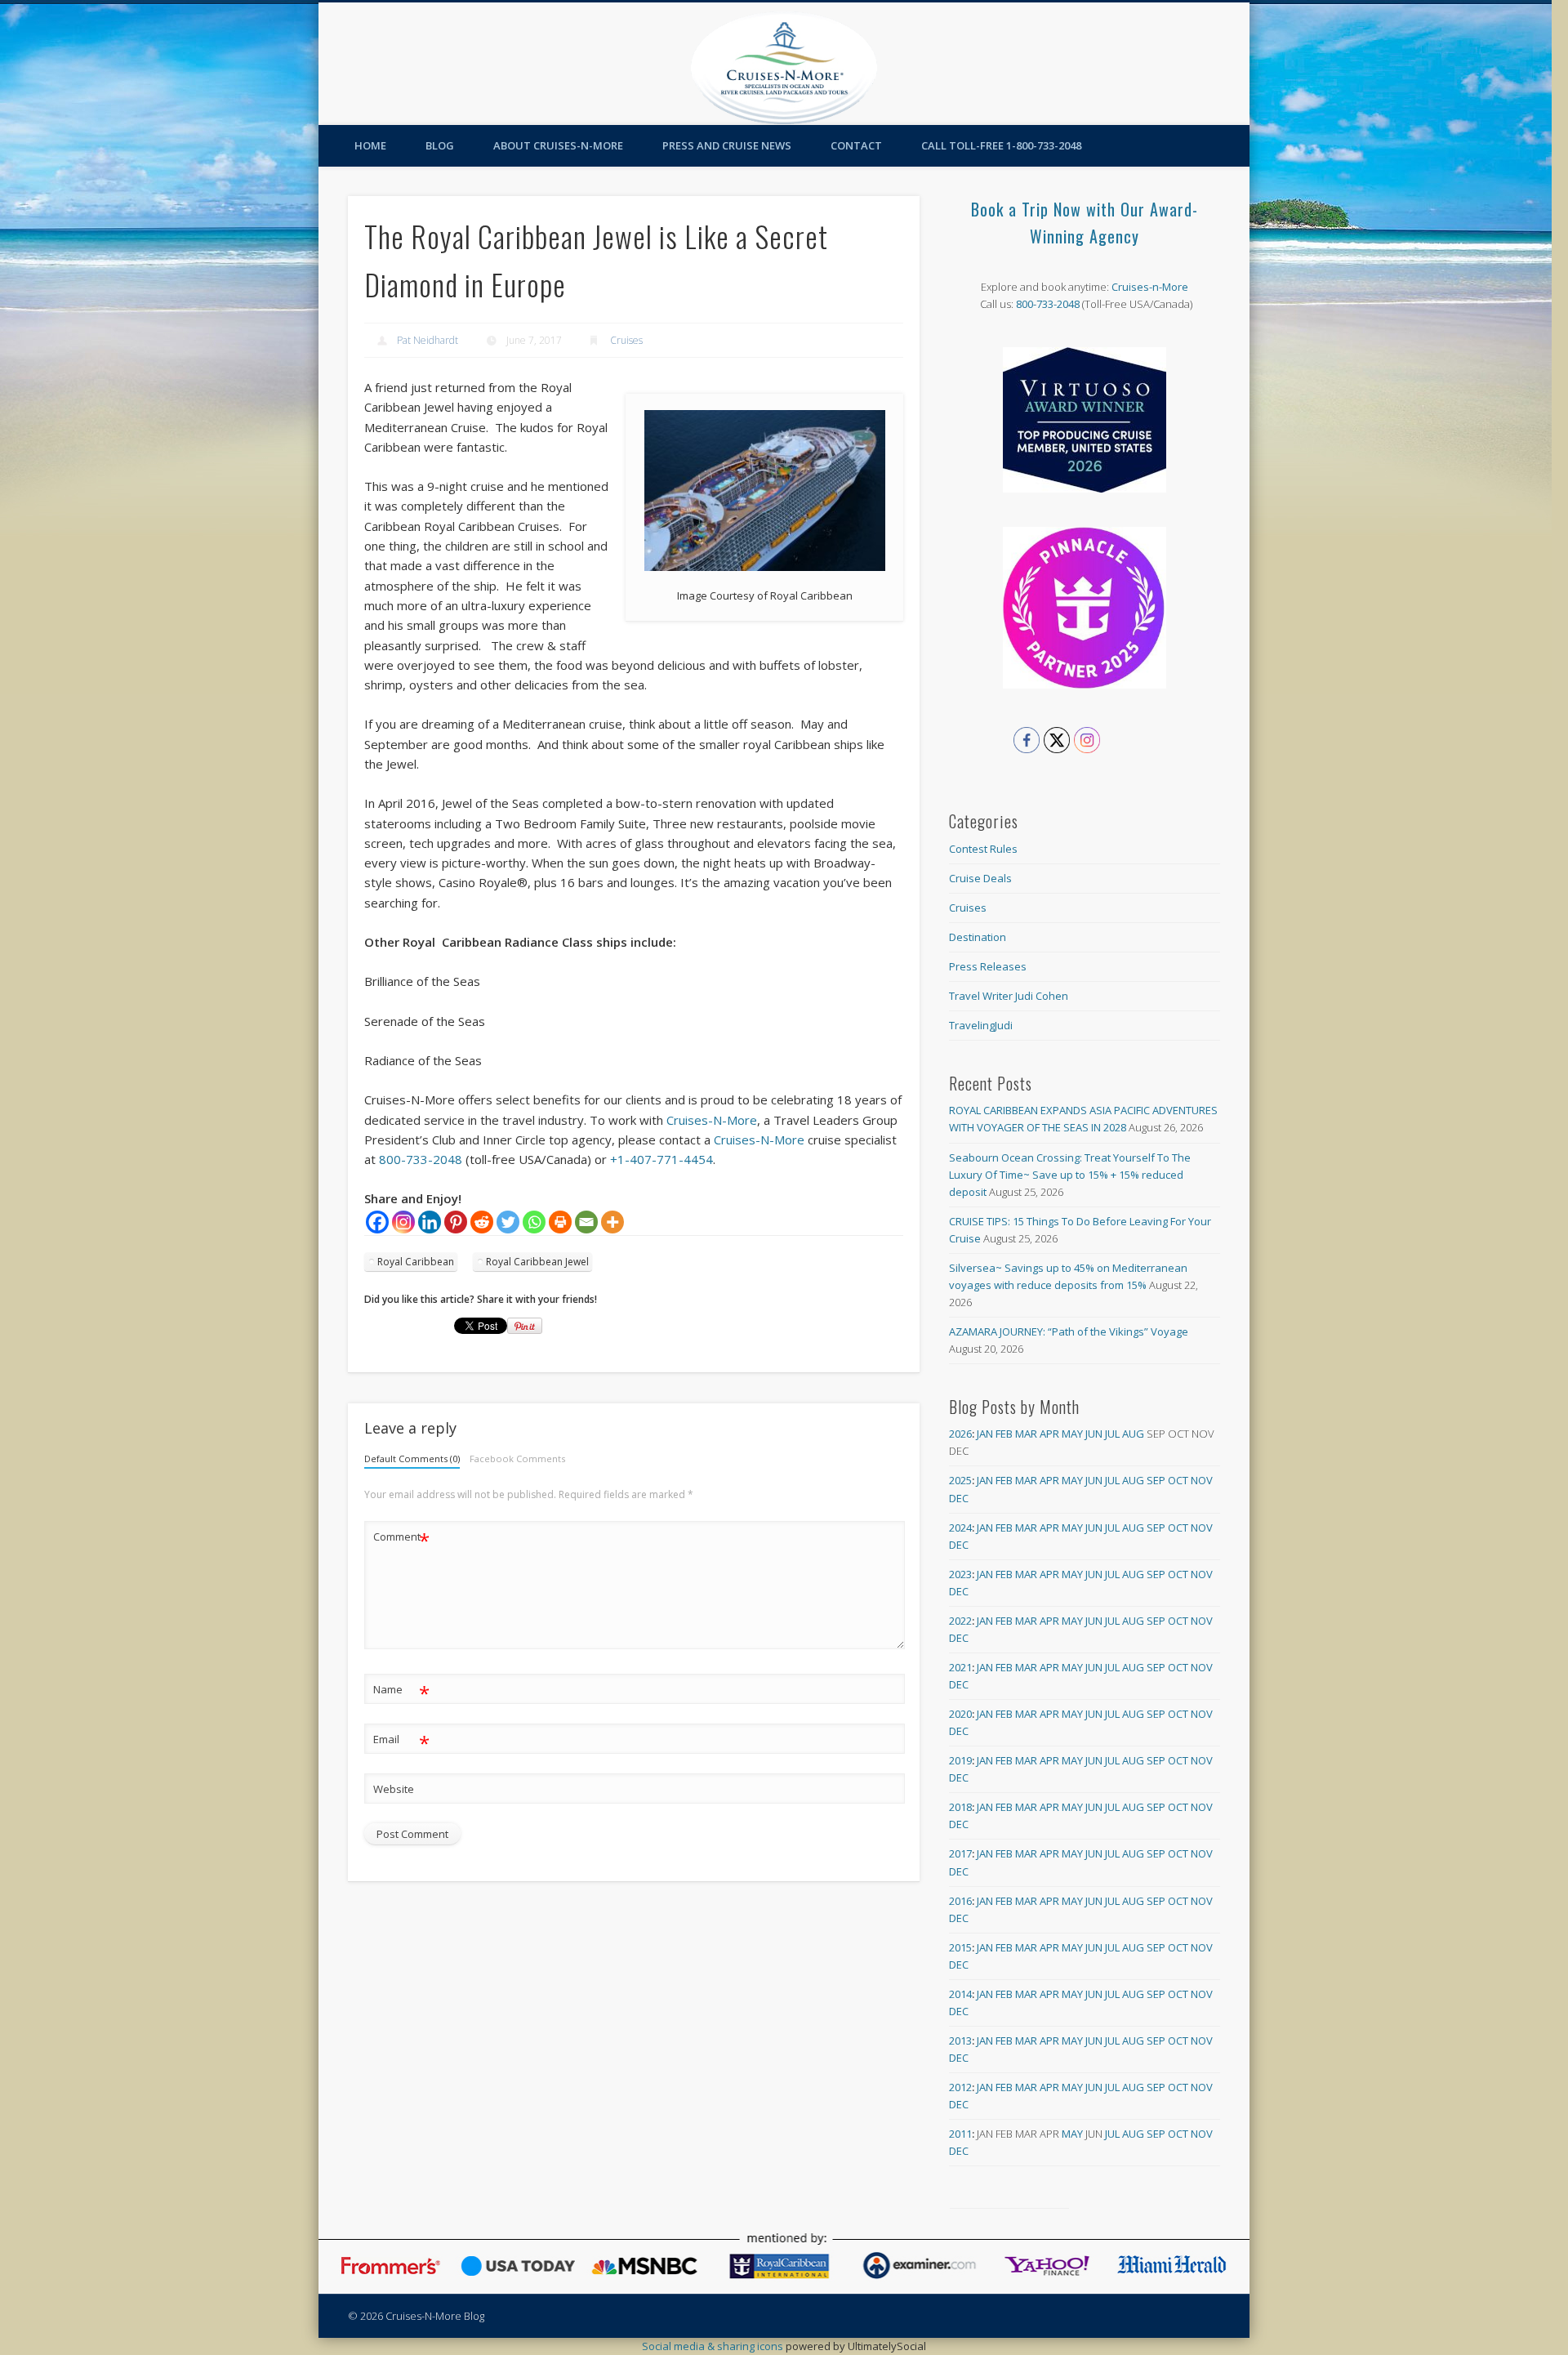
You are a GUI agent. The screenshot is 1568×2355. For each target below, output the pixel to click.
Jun (1094, 1434)
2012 (960, 2087)
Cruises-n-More (1150, 287)
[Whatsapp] (534, 1222)
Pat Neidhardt (428, 340)
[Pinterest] (456, 1222)
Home (370, 145)
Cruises (626, 340)
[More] (612, 1222)
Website (394, 1789)
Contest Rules (983, 849)
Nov (1202, 1480)
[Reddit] (482, 1222)
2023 (960, 1574)
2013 (960, 2041)
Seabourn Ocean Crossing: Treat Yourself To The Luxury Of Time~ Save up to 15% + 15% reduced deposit (1070, 1175)
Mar (1026, 1434)
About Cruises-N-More (558, 145)
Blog (440, 145)
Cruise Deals (980, 878)
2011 (960, 2134)
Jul (1112, 1434)
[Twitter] (508, 1222)
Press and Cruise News (727, 145)
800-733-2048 (421, 1159)
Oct (1178, 1480)
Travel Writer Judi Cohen (1009, 996)
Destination (978, 937)
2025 (960, 1480)
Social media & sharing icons (714, 2346)
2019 (960, 1760)
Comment (401, 1539)
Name (401, 1692)
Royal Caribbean (416, 1262)
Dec (959, 1498)
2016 (960, 1901)
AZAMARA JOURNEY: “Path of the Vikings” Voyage (1069, 1331)
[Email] (586, 1222)
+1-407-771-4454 (661, 1159)
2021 (960, 1667)
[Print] (560, 1222)
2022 (960, 1621)
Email (401, 1742)
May (1072, 1434)
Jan (985, 1434)
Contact (856, 145)
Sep (1156, 1480)
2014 (960, 1994)
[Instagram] (403, 1222)
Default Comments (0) (412, 1458)
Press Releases (988, 966)
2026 (960, 1434)
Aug (1133, 1434)
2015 (960, 1947)
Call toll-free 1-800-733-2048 (1001, 145)
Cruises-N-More (712, 1120)
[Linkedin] (430, 1222)
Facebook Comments (517, 1458)
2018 (960, 1807)
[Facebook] (377, 1222)
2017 (960, 1853)
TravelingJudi (981, 1025)
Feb (1004, 1434)
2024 (960, 1528)
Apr (1049, 1434)
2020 (960, 1714)
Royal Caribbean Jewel (537, 1262)
